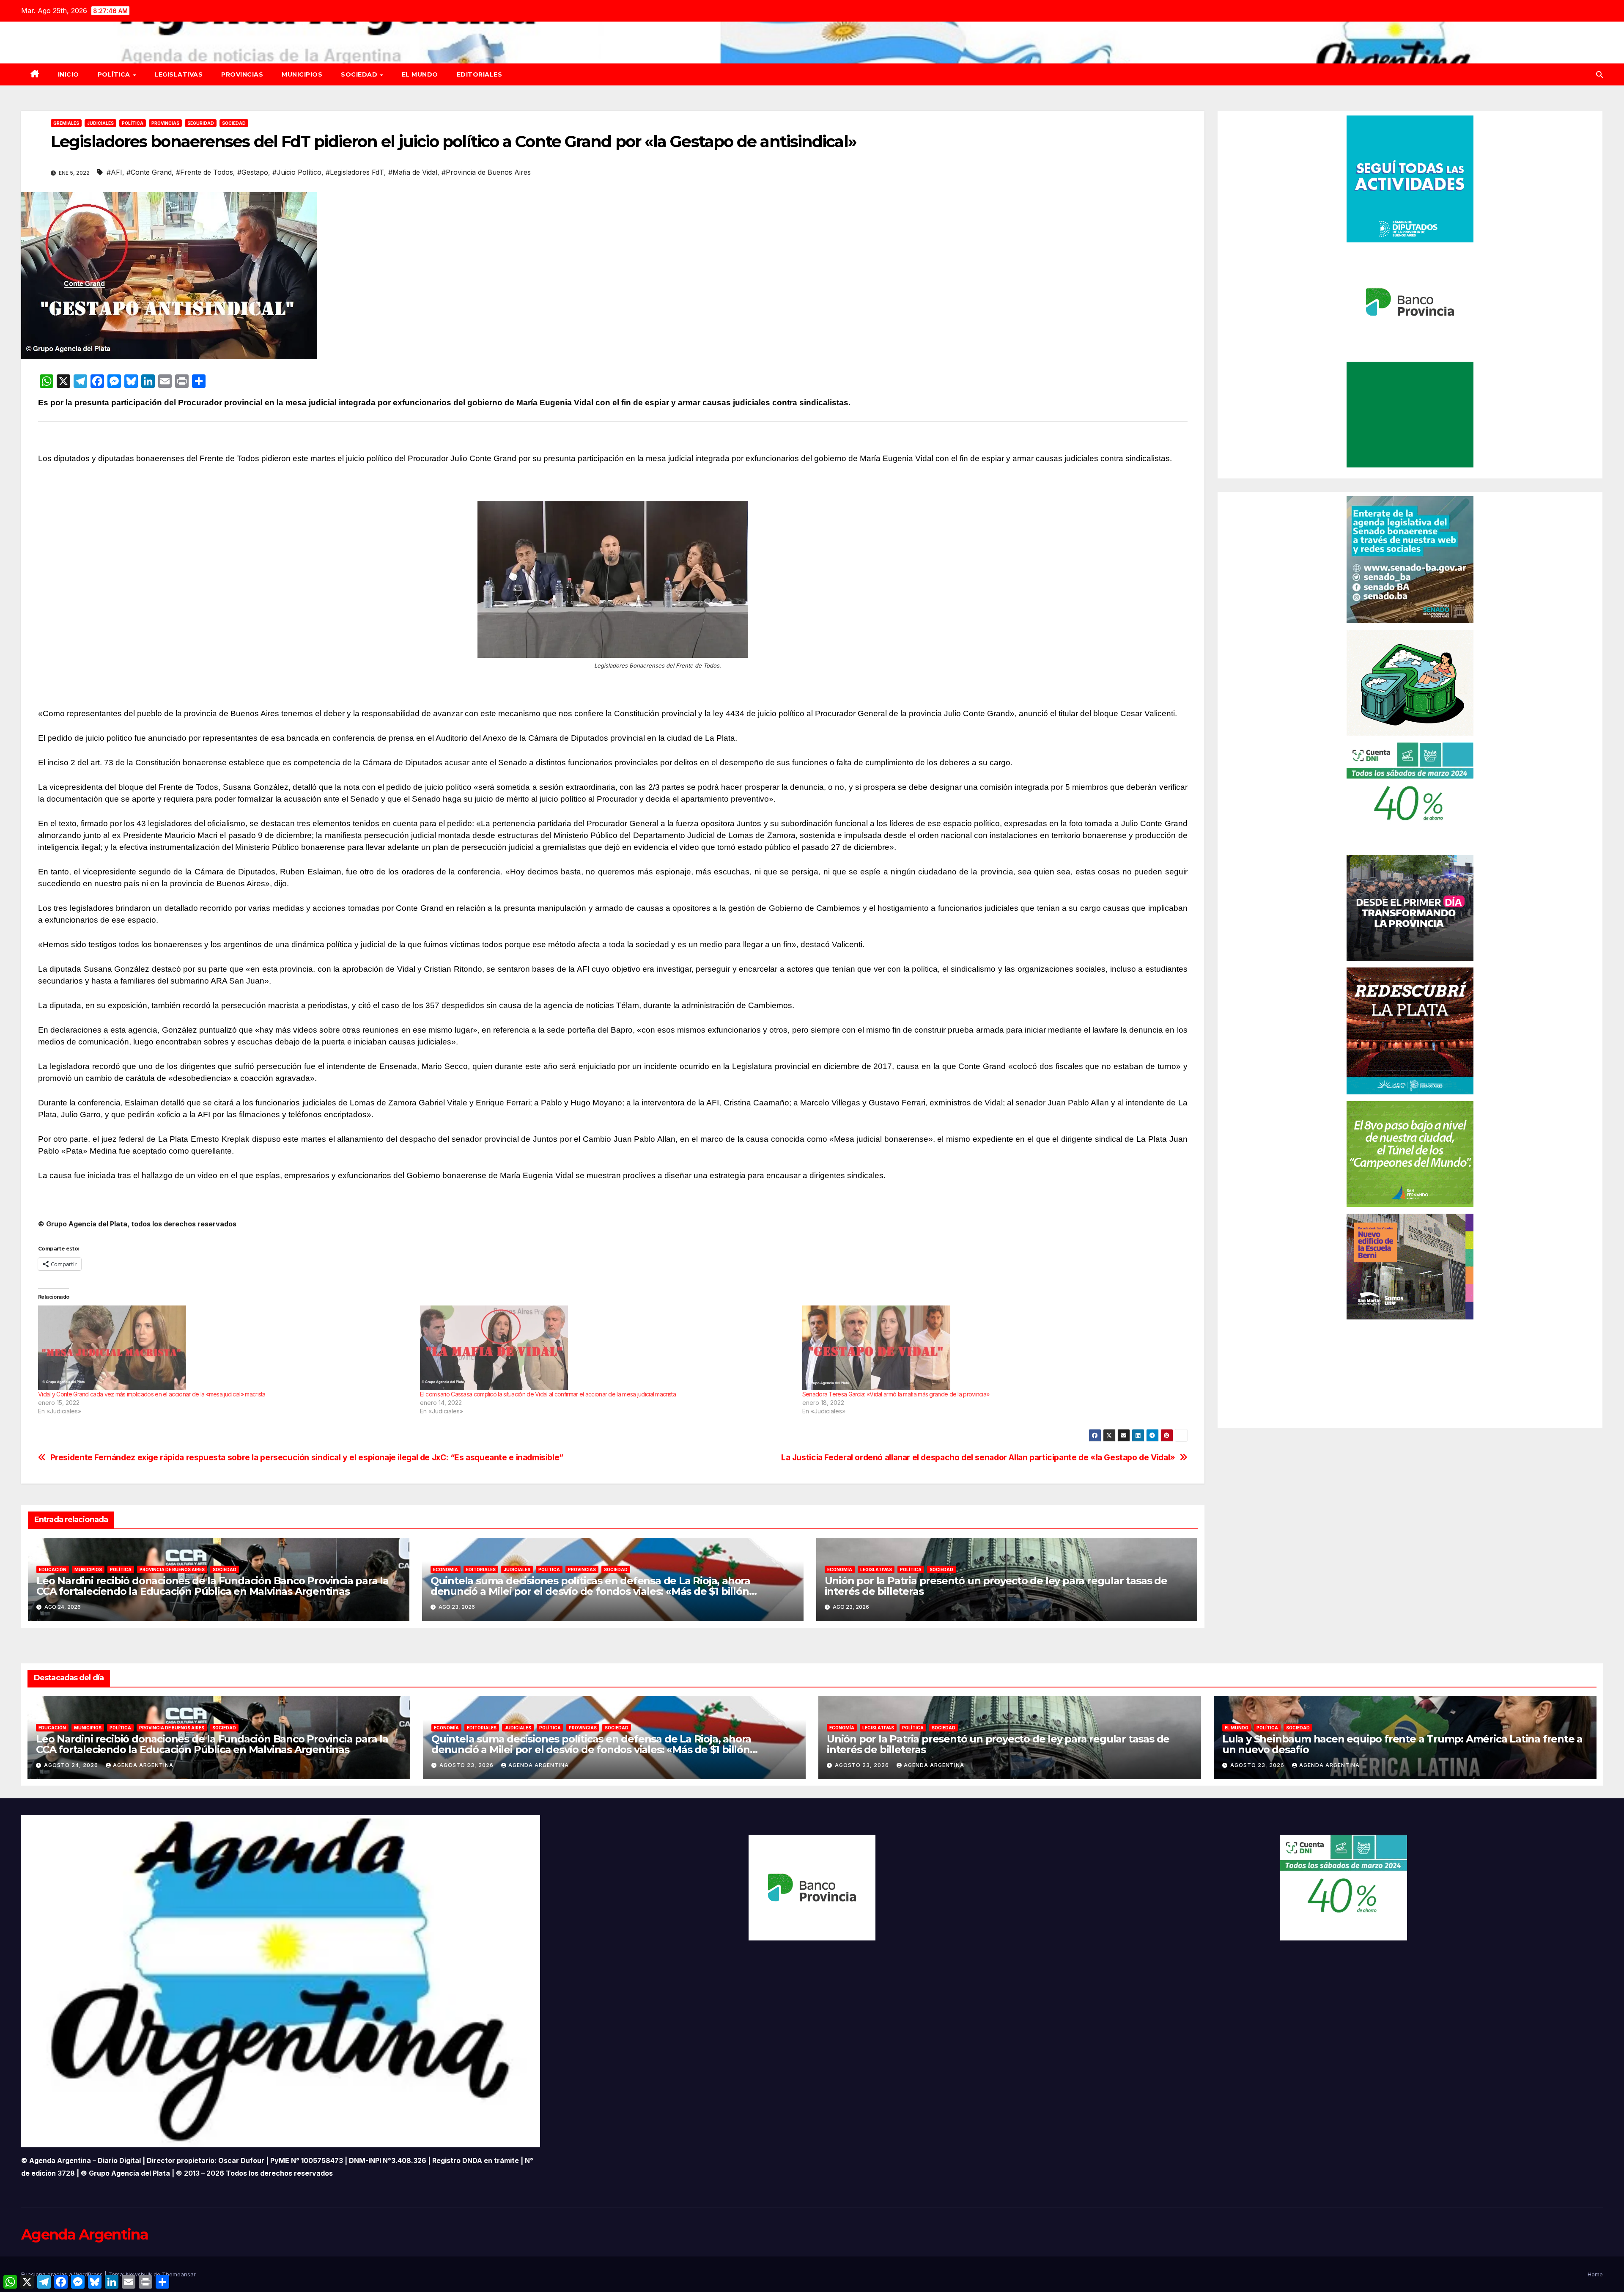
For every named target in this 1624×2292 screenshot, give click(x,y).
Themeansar (179, 2274)
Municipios (302, 74)
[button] (1599, 74)
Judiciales (100, 123)
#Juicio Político (297, 172)
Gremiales (66, 123)
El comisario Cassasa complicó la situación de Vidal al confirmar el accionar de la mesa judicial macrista (548, 1394)
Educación (53, 1569)
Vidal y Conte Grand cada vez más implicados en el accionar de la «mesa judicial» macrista (152, 1394)
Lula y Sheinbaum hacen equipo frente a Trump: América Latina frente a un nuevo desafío (1402, 1744)
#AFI (114, 172)
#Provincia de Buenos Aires (486, 172)
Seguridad (201, 123)
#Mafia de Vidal (413, 172)
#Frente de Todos (204, 172)
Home (1595, 2274)
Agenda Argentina (143, 1765)
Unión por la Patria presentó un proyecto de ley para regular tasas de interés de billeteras (996, 1586)
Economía (446, 1569)
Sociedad (360, 74)
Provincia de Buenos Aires (172, 1569)
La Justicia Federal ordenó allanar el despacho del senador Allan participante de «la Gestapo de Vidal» (978, 1458)
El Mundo (420, 74)
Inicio (69, 74)
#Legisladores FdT (355, 172)
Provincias (242, 74)
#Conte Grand (149, 172)
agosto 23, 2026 (467, 1765)
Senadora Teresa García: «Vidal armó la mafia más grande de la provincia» (896, 1394)
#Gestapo (253, 172)
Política (115, 74)
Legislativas (178, 74)
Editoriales (480, 74)
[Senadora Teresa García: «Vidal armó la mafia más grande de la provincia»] (989, 1348)
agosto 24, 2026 (72, 1765)
